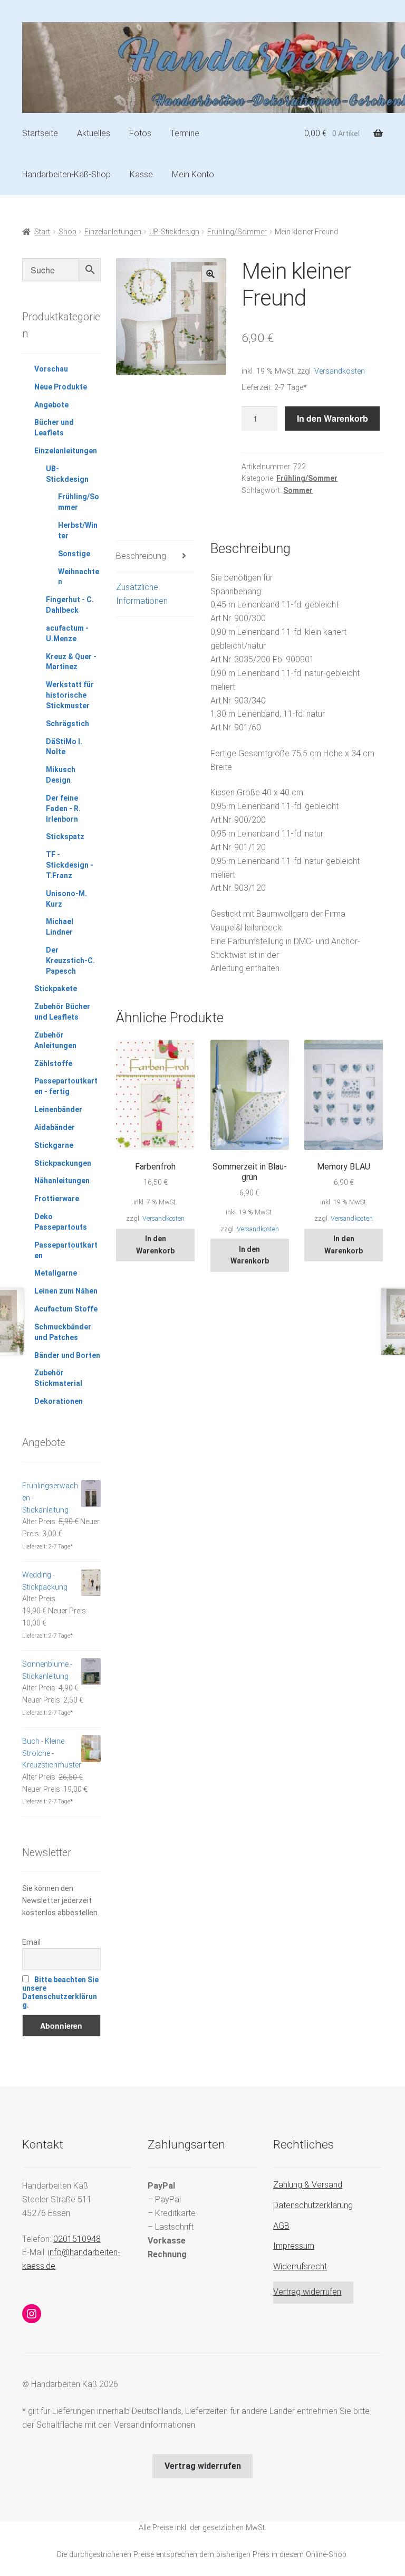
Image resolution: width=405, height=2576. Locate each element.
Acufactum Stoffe (66, 1309)
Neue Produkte (61, 387)
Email (31, 1942)
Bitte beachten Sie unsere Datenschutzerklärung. (60, 1992)
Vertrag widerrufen (307, 2292)
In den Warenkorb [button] (155, 1245)
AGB (281, 2226)
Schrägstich (67, 724)
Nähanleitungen (62, 1181)
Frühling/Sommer (237, 232)
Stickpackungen (63, 1163)
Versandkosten (340, 371)
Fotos (140, 133)
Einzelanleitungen (113, 232)
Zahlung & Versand (308, 2185)
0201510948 (77, 2239)
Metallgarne (56, 1273)
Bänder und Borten (67, 1355)
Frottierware (57, 1199)
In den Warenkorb (332, 418)
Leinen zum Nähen (66, 1291)
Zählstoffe (53, 1063)
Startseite (40, 133)
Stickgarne (54, 1145)
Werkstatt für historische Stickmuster (70, 695)
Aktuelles (94, 133)
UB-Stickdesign (174, 232)
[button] (210, 274)
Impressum (294, 2246)
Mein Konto (193, 174)
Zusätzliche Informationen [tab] (142, 594)
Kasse (141, 174)
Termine (185, 133)
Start (42, 232)
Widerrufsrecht (300, 2266)
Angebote (51, 405)
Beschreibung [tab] (141, 556)
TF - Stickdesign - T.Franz (70, 865)
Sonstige (74, 554)
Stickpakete (56, 988)
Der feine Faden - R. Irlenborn (63, 809)
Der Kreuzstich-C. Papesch (70, 961)
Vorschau (51, 369)
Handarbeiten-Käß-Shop (66, 174)
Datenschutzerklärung (313, 2205)
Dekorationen (59, 1401)
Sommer (298, 490)
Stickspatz (65, 837)
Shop (67, 232)
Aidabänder (55, 1127)
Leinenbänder (58, 1109)
